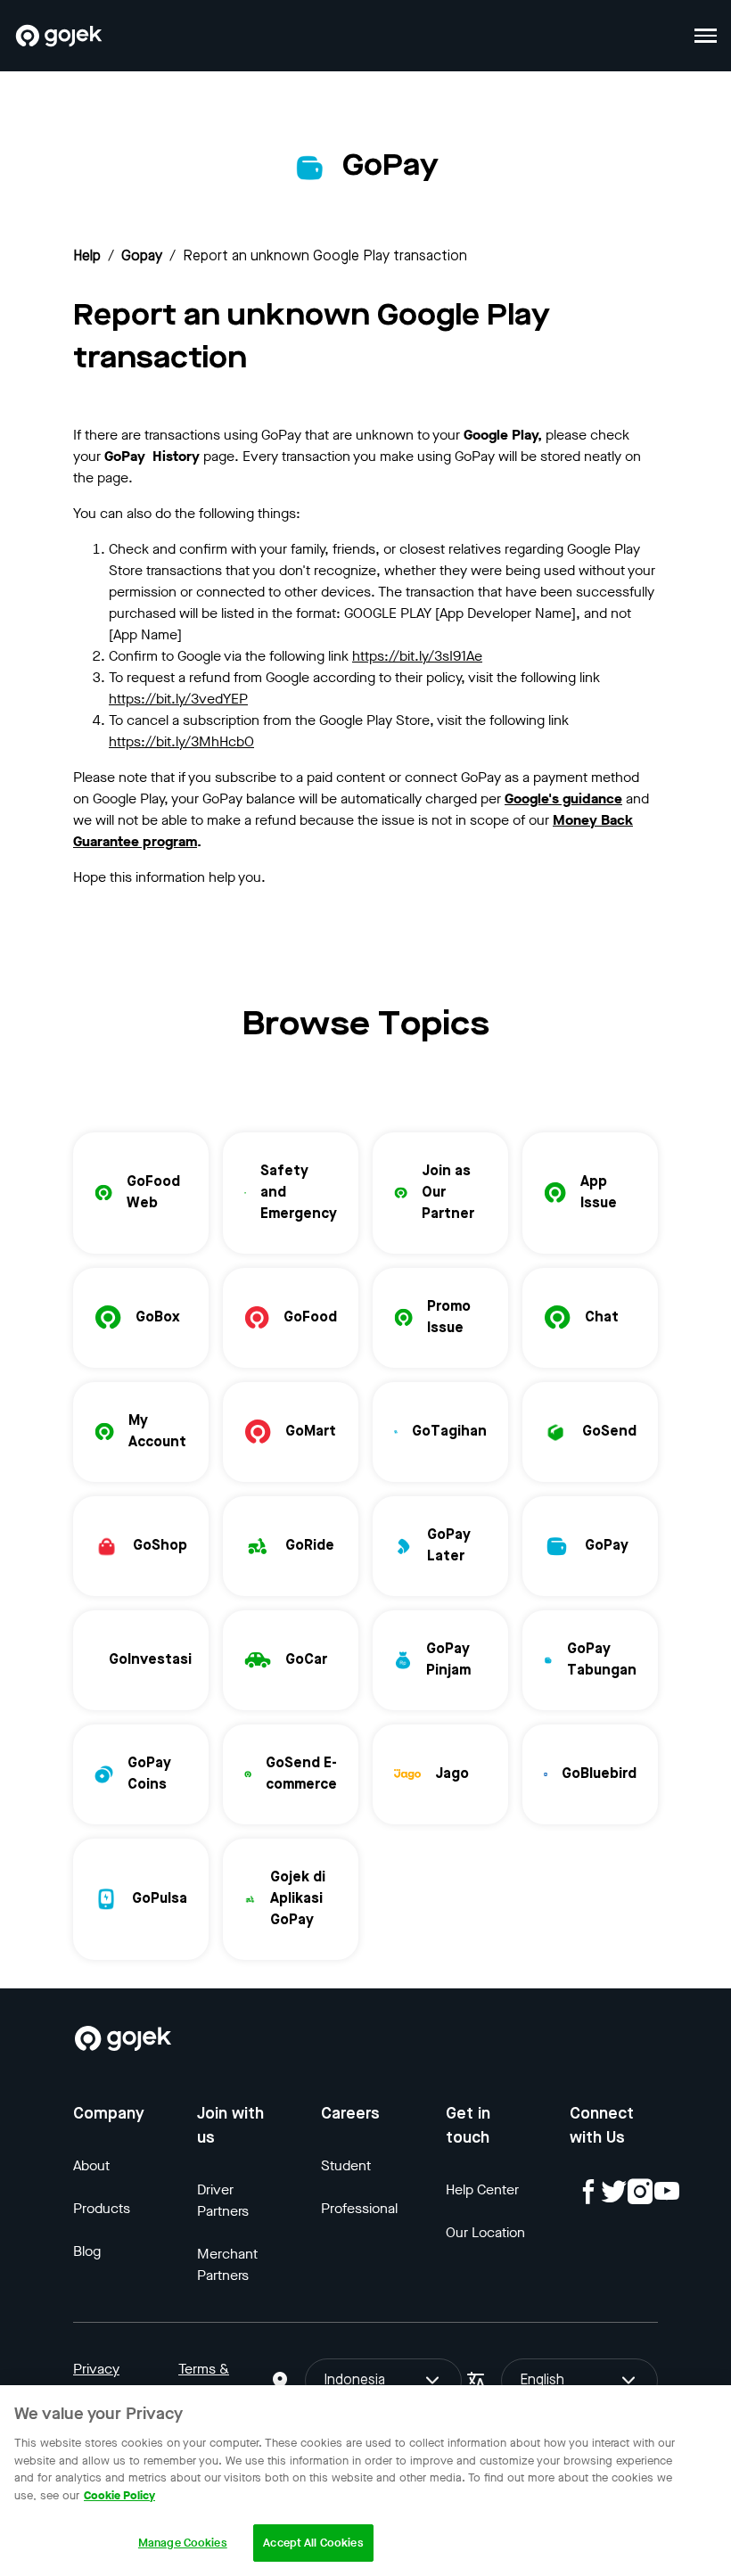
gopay (142, 257)
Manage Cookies (183, 2543)
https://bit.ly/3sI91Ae (417, 656)
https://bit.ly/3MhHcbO (181, 741)
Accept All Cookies (313, 2543)
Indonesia (354, 2381)
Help (87, 257)
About (91, 2165)
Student (346, 2165)
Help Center (482, 2189)
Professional (359, 2208)
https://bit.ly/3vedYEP (178, 699)
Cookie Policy (119, 2495)
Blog (87, 2251)
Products (102, 2208)
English (542, 2381)
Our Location (485, 2232)
